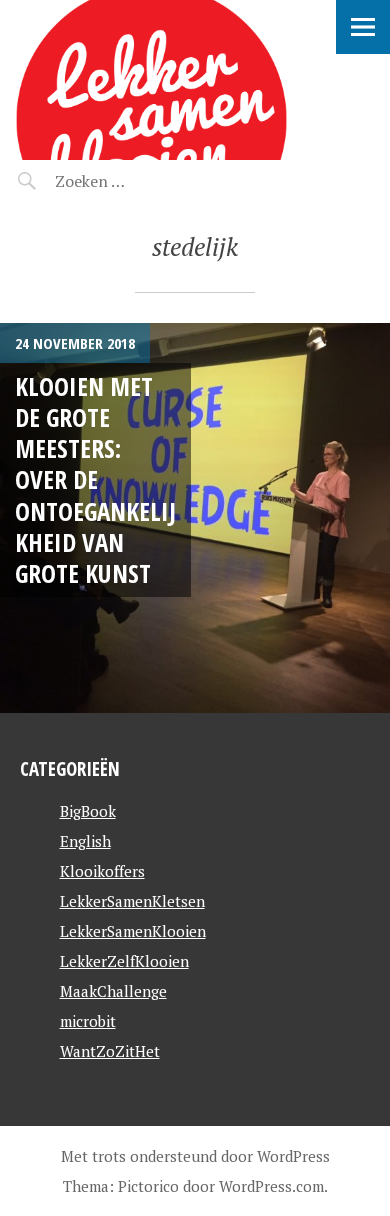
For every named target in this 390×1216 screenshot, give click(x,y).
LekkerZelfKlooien (124, 961)
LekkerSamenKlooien (133, 931)
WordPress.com (271, 1186)
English (85, 841)
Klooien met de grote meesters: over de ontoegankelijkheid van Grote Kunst (95, 480)
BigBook (88, 811)
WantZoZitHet (110, 1051)
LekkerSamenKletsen (132, 901)
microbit (88, 1021)
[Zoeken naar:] (137, 181)
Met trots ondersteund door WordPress (195, 1156)
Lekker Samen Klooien (121, 45)
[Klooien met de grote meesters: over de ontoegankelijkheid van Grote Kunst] (195, 518)
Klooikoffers (102, 871)
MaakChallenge (113, 991)
